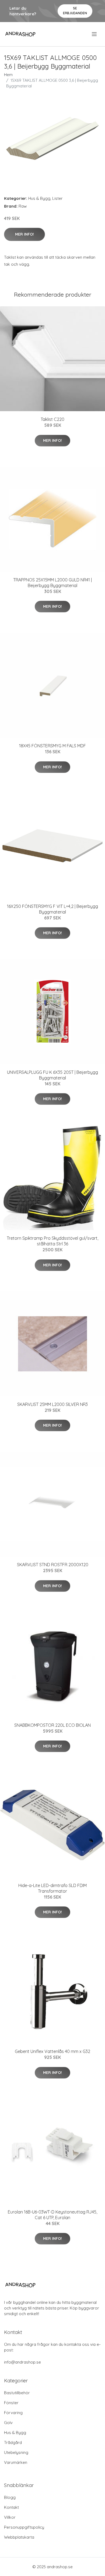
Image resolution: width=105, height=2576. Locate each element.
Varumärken (16, 2462)
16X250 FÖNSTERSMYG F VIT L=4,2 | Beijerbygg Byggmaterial (52, 909)
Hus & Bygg (39, 198)
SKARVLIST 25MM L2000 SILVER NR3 (52, 1404)
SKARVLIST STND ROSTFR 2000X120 (53, 1565)
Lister (57, 198)
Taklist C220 (52, 419)
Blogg (10, 2497)
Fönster (11, 2403)
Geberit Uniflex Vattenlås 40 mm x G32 (52, 2051)
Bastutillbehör (17, 2393)
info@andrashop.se (22, 2362)
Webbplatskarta (19, 2537)
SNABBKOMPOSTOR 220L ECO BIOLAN (52, 1725)
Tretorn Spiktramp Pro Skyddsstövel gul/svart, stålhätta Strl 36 (52, 1241)
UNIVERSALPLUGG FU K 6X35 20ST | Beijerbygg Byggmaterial (52, 1075)
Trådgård (13, 2442)
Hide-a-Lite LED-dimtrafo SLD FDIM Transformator (52, 1888)
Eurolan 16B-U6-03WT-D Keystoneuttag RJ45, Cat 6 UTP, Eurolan (52, 2215)
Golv (8, 2423)
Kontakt (11, 2507)
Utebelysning (16, 2452)
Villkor (10, 2517)
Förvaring (13, 2413)
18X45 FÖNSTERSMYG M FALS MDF (52, 746)
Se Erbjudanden (75, 11)
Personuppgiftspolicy (24, 2527)
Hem (8, 75)
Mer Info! (24, 234)
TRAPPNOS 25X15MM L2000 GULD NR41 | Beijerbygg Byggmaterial (52, 583)
